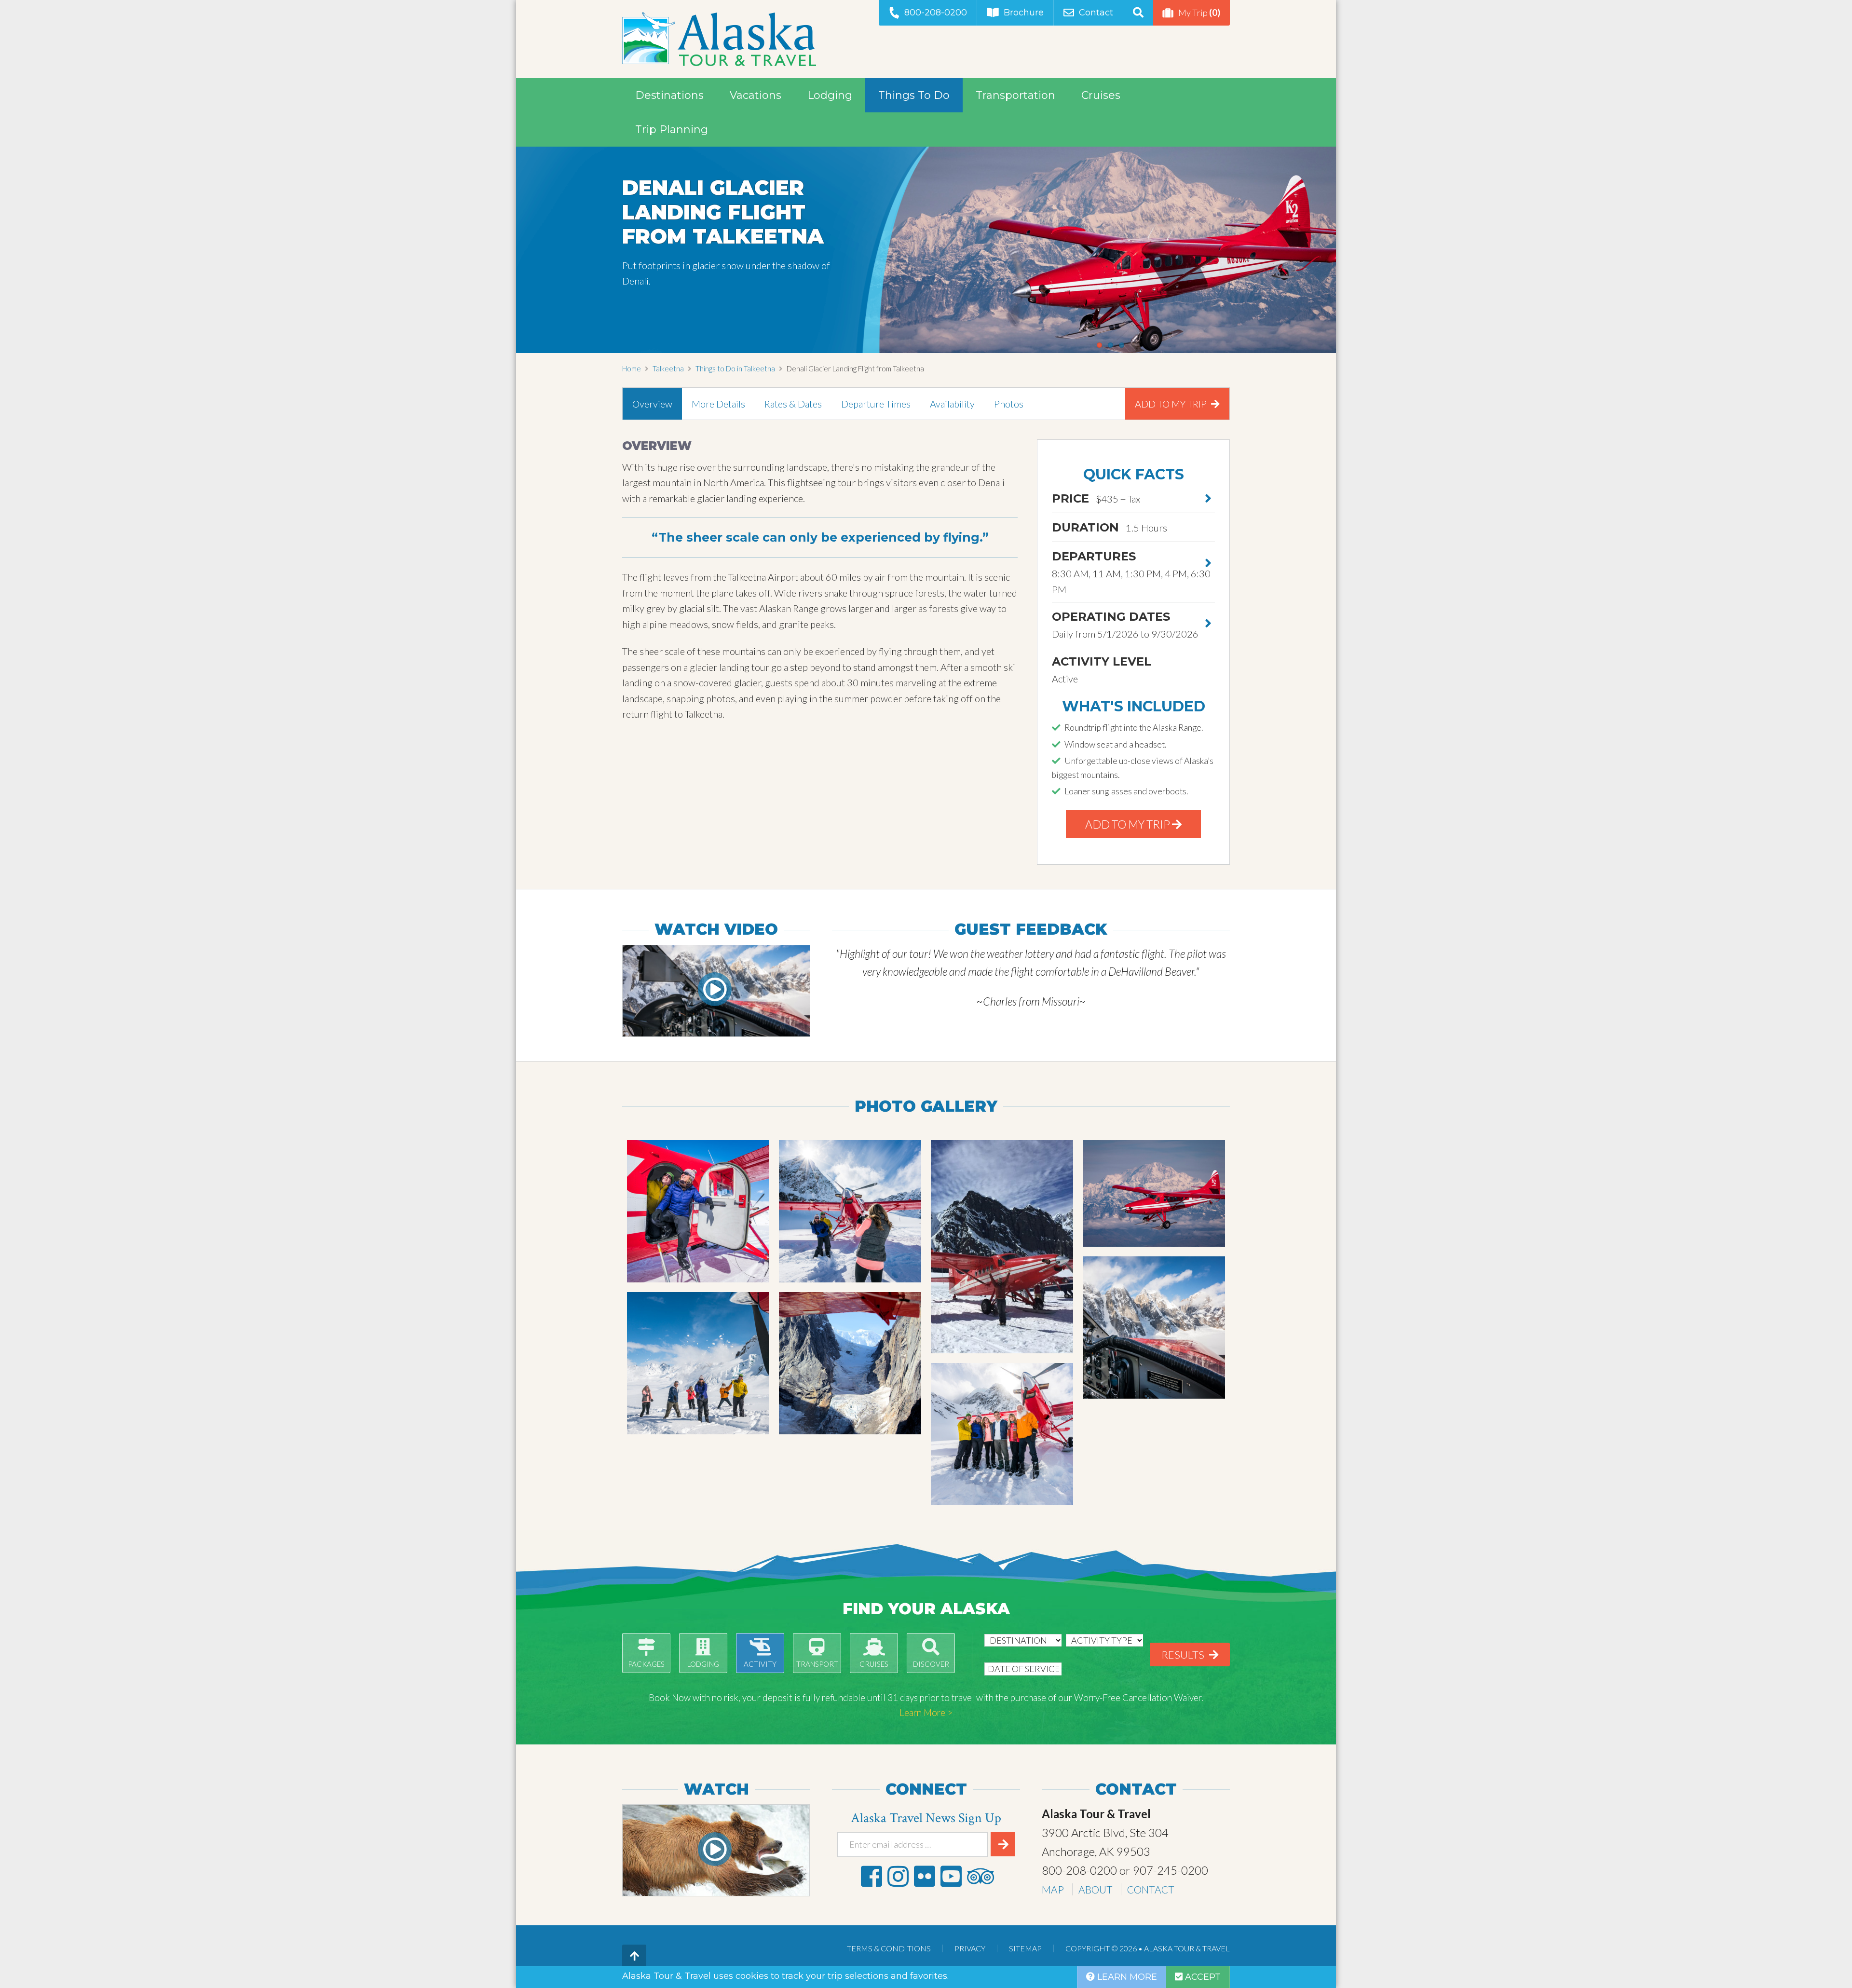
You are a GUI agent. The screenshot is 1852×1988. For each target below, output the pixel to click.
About (1096, 1889)
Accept (1202, 1977)
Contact (1096, 13)
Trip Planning (672, 129)
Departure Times (876, 404)
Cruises (1101, 95)
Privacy (970, 1948)
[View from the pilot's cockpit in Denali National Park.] (1154, 1328)
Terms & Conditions (889, 1948)
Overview (652, 404)
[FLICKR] (925, 1876)
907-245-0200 (1171, 1870)
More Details (718, 404)
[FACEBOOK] (872, 1876)
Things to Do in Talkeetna (735, 368)
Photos (1009, 404)
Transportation (1015, 95)
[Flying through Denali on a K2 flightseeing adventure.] (850, 1363)
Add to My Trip (1172, 404)
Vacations (756, 95)
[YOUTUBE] (951, 1876)
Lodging (830, 95)
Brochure (1024, 13)
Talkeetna (668, 368)
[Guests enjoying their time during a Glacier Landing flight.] (698, 1363)
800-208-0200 (936, 13)
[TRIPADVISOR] (980, 1876)
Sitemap (1025, 1948)
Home (632, 368)
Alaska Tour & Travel (719, 39)
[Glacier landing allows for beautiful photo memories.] (850, 1211)
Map (1053, 1889)
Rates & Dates (793, 404)
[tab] (652, 404)
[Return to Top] (634, 1957)
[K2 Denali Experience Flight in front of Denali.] (1154, 1193)
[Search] (1138, 13)
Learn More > (926, 1712)
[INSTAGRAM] (898, 1876)
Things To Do (914, 95)
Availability (952, 404)
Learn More (1126, 1977)
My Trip (1199, 12)
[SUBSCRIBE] (1003, 1844)
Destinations (669, 95)
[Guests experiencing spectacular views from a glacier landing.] (1002, 1434)
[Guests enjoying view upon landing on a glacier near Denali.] (698, 1211)
